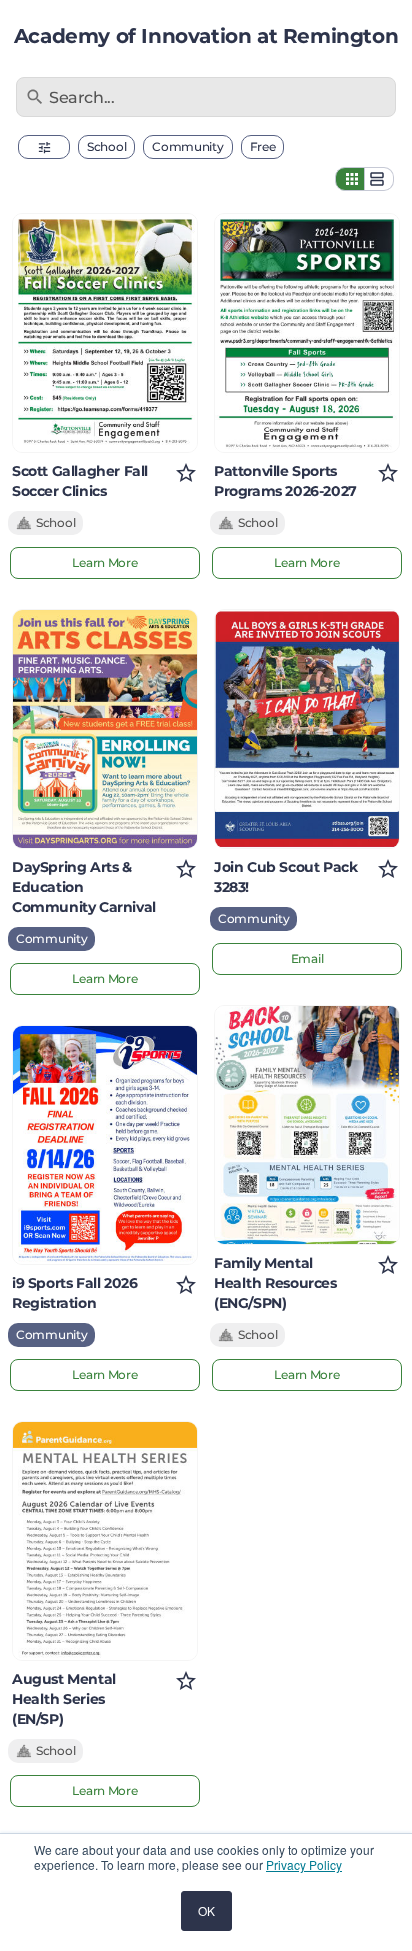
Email (307, 958)
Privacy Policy (304, 1864)
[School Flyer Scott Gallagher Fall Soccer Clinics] (105, 333)
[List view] (379, 179)
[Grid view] (350, 179)
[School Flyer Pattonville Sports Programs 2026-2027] (307, 333)
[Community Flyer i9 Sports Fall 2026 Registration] (105, 1145)
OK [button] (206, 1910)
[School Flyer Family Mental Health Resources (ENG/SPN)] (307, 1125)
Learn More (104, 562)
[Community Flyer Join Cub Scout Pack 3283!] (307, 729)
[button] (44, 147)
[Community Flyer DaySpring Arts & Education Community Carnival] (105, 729)
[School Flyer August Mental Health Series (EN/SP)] (105, 1541)
